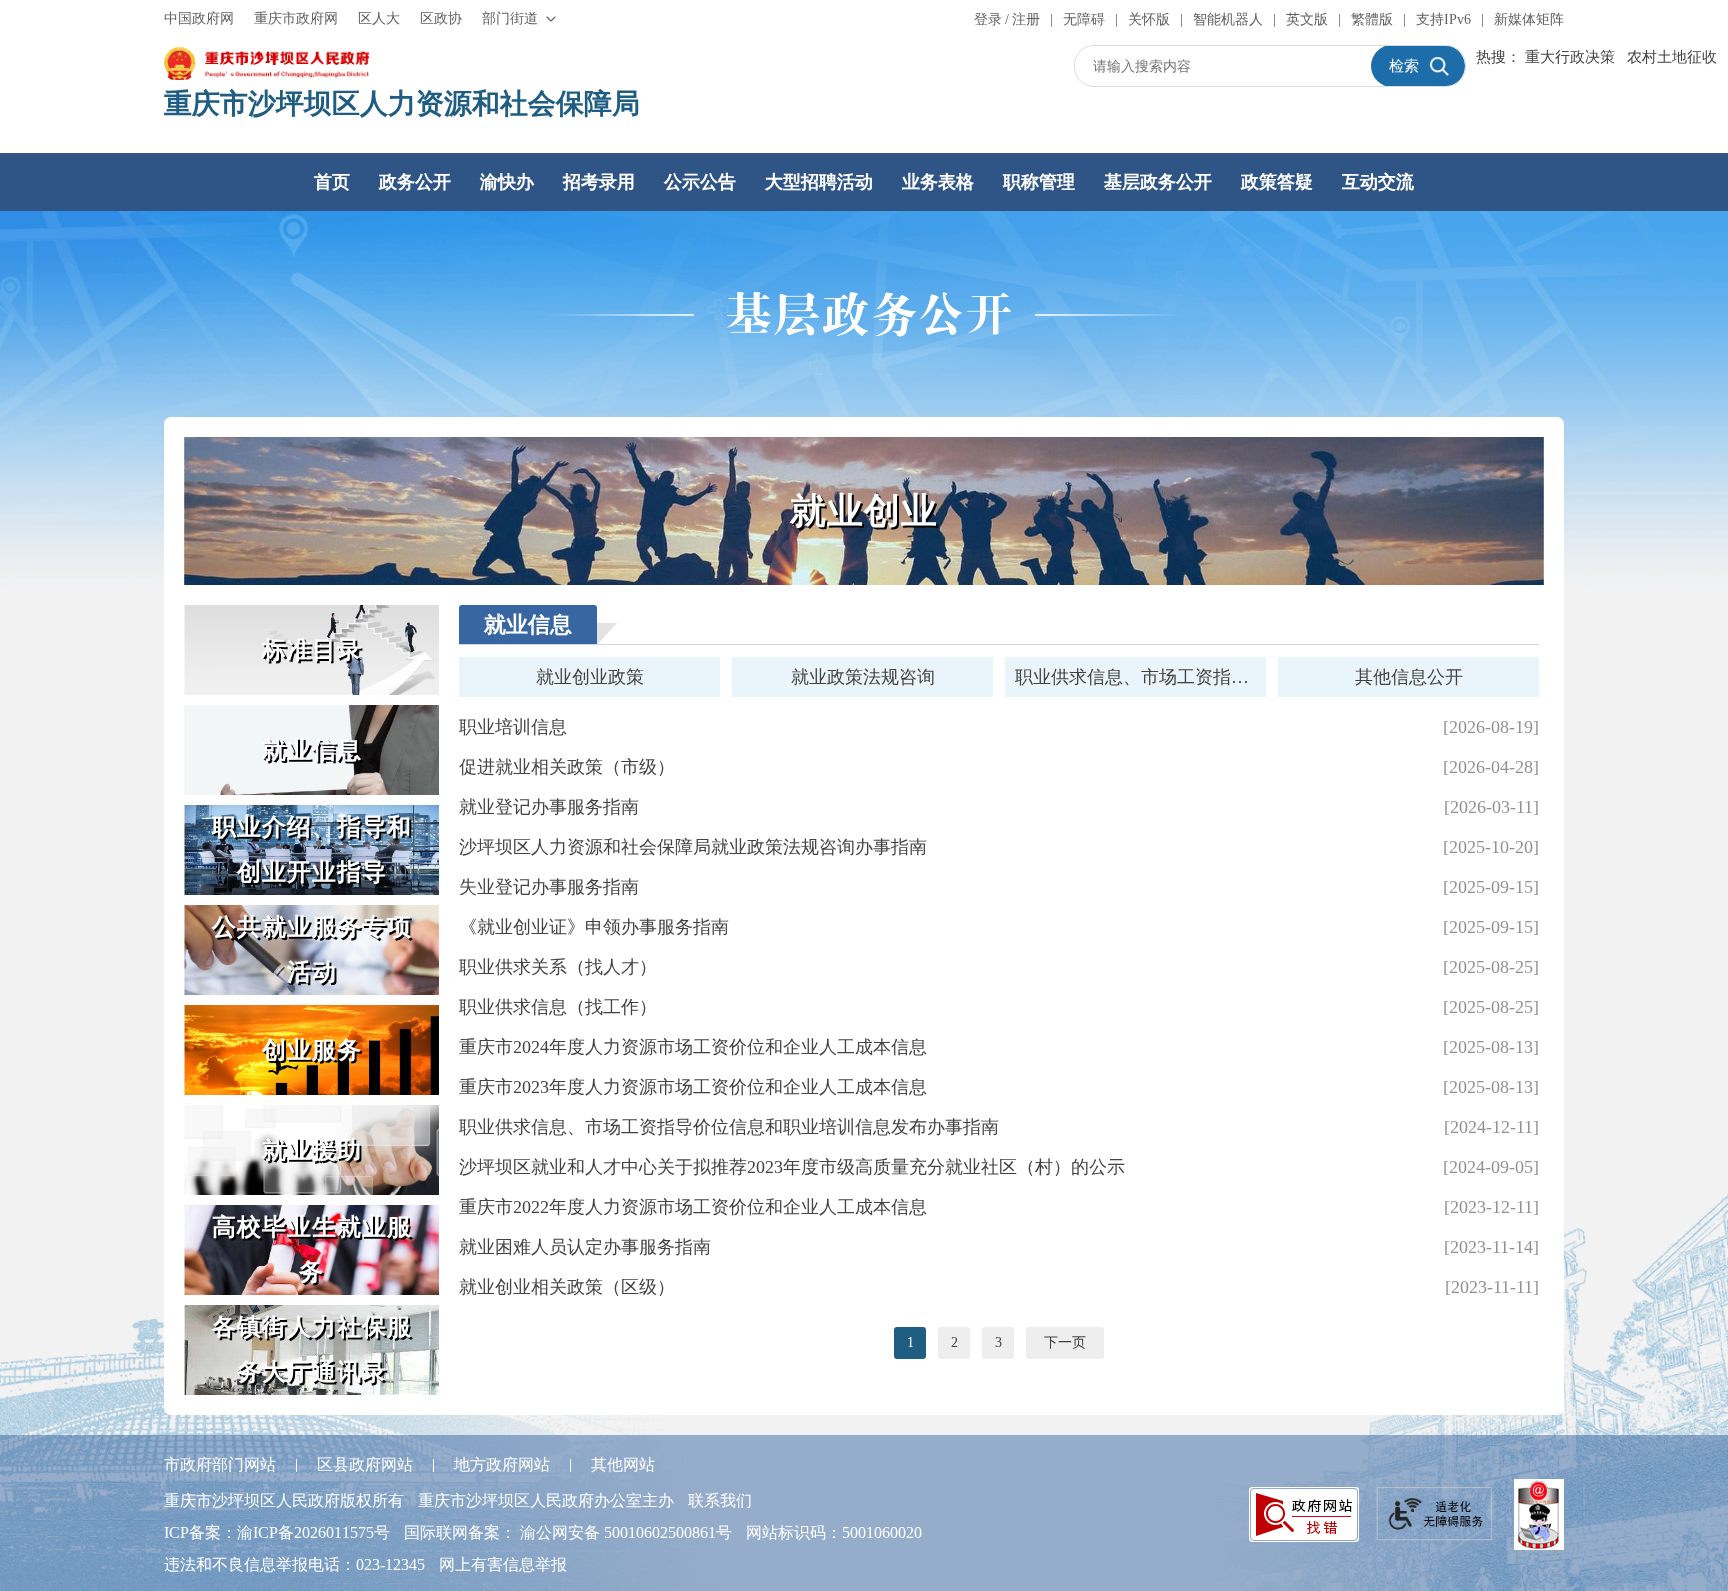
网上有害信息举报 (503, 1564)
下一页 (1065, 1342)
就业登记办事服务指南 (549, 807)
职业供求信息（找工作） (558, 1007)
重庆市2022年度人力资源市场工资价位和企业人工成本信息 (693, 1207)
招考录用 (599, 182)
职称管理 (1039, 182)
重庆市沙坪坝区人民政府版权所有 (284, 1500)
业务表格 (938, 182)
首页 (332, 182)
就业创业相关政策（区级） (567, 1287)
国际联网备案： (568, 1532)
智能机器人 (1228, 19)
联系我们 (720, 1500)
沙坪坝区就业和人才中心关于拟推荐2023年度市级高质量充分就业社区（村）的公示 (792, 1167)
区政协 (441, 18)
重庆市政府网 (296, 18)
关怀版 (1149, 19)
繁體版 (1372, 19)
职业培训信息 (513, 727)
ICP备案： (277, 1532)
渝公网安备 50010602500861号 (626, 1532)
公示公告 (700, 182)
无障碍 (1084, 19)
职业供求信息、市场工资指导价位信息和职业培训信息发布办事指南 (729, 1127)
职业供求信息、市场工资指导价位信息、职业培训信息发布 (1140, 677)
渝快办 (507, 182)
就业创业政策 (590, 677)
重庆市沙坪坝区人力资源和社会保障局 (402, 103)
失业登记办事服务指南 (549, 887)
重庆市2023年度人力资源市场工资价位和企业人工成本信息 (693, 1087)
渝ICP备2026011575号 (313, 1532)
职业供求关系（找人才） (558, 967)
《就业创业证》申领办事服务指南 (594, 927)
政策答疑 (1277, 182)
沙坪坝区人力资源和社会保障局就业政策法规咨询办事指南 (693, 847)
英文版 (1307, 19)
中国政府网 (199, 18)
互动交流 (1378, 182)
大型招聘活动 (819, 182)
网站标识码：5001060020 (834, 1532)
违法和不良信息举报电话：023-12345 (294, 1564)
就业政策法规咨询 (863, 677)
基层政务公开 (1158, 182)
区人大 (379, 18)
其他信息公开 (1409, 677)
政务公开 (415, 182)
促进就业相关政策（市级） (567, 767)
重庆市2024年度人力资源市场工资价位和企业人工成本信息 (693, 1047)
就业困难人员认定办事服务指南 (585, 1247)
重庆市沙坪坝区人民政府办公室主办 (546, 1500)
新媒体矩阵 (1529, 19)
